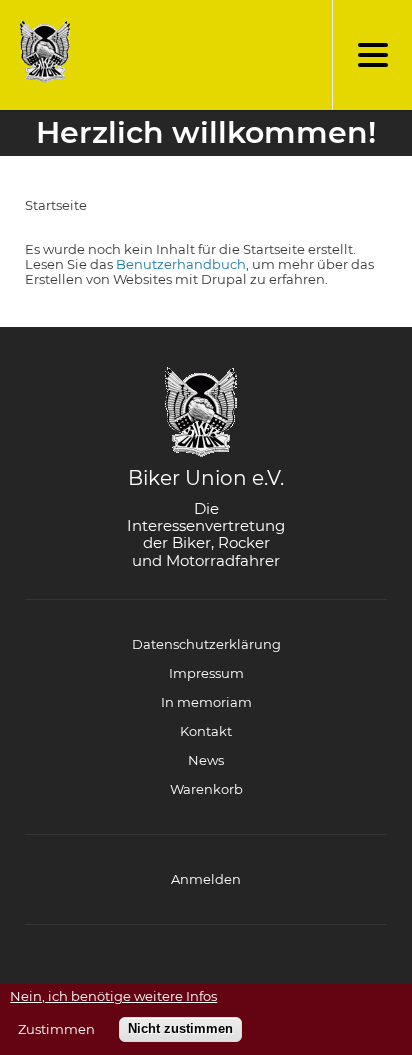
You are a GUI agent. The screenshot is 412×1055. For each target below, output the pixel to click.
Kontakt (206, 731)
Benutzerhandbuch (181, 264)
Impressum (206, 673)
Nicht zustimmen (180, 1028)
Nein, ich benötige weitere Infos (113, 996)
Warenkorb (206, 789)
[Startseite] (40, 51)
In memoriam (206, 702)
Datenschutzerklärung (206, 644)
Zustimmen (56, 1029)
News (206, 760)
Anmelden (206, 879)
